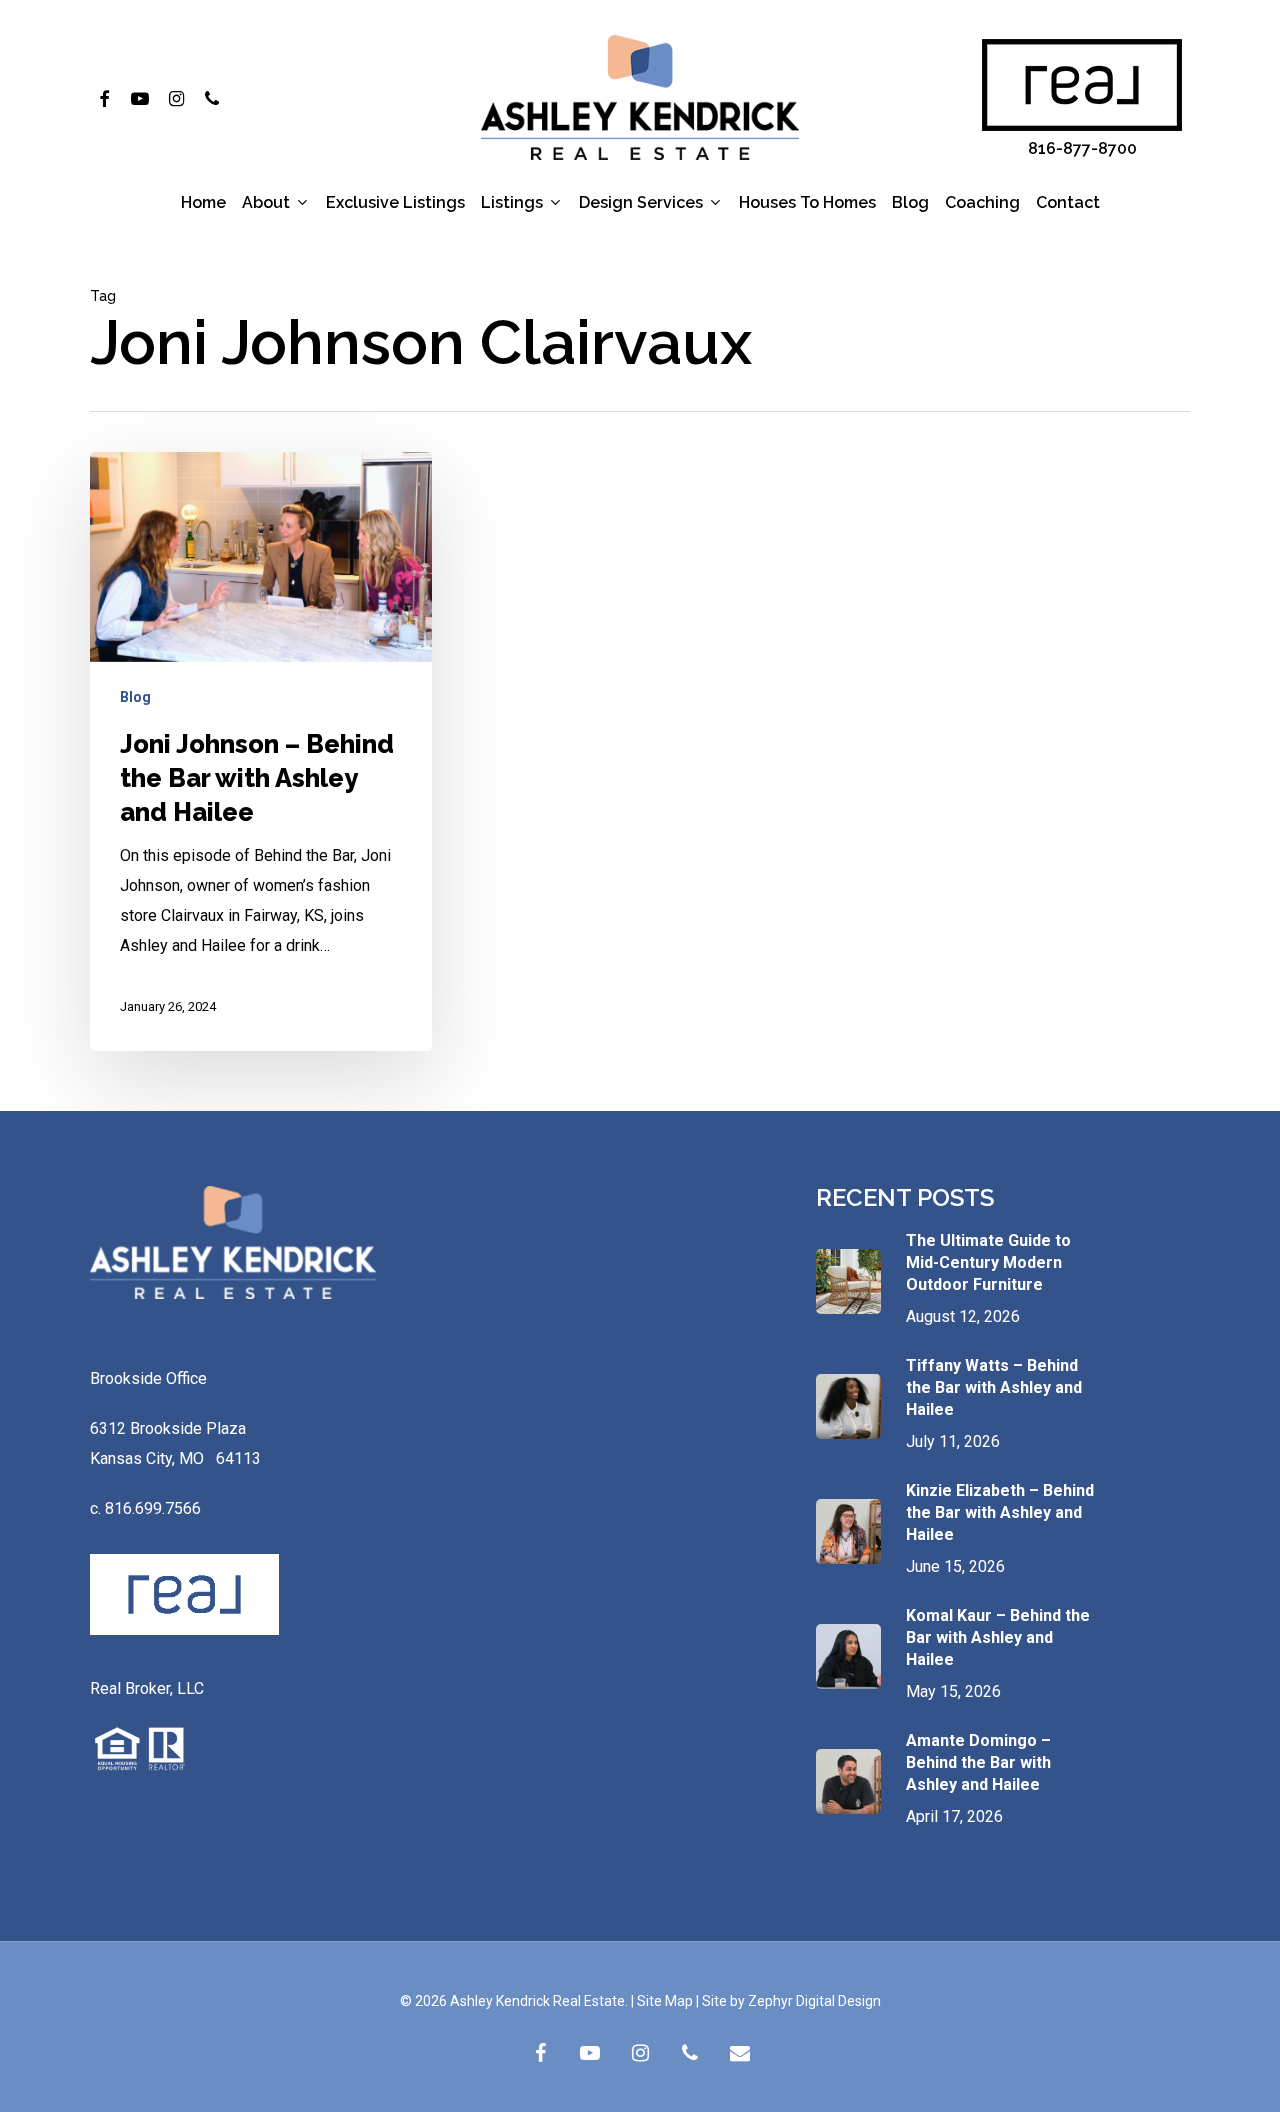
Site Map (665, 2001)
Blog (135, 697)
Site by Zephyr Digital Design (791, 2001)
